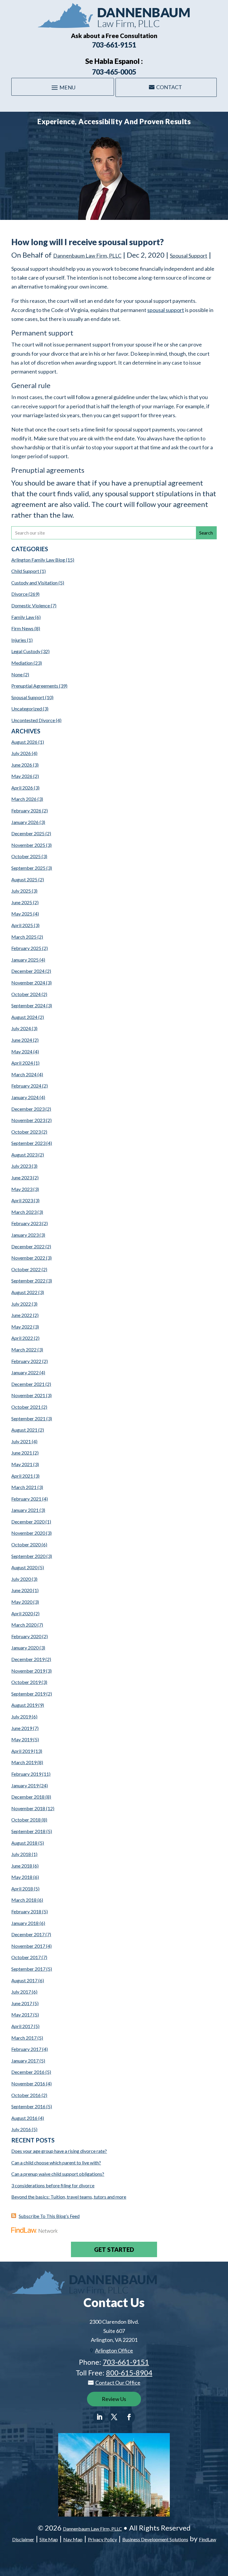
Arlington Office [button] (114, 2350)
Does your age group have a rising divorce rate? (59, 2151)
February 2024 (26, 1086)
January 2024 (25, 1097)
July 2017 (21, 1992)
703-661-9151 (114, 45)
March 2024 (24, 1074)
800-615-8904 (129, 2373)
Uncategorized (27, 709)
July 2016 (21, 2129)
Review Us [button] (114, 2399)
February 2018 (26, 1911)
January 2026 (25, 822)
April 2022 (22, 1338)
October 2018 (26, 1820)
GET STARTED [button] (114, 2249)
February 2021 (26, 1499)
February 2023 (26, 1223)
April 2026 (22, 788)
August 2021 (24, 1430)
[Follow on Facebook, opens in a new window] (129, 2417)
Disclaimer (23, 2539)
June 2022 (22, 1315)
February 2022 (26, 1361)
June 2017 (22, 2003)
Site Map (49, 2539)
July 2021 (21, 1441)
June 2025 (22, 902)
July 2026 (21, 753)
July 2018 (21, 1854)
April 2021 (22, 1476)
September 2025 (28, 868)
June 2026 (22, 765)
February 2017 (26, 2049)
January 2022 (25, 1372)
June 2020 (22, 1590)
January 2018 (25, 1923)
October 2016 (26, 2095)
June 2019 (22, 1728)
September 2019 (28, 1694)
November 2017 (28, 1946)
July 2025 (21, 891)
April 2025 (22, 925)
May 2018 (22, 1877)
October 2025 (26, 856)
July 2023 (21, 1166)
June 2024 (22, 1040)
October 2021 (26, 1407)
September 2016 (28, 2106)
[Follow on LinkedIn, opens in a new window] (99, 2417)
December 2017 (28, 1934)
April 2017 (22, 2026)
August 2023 (24, 1155)
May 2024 (22, 1051)
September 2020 (28, 1556)
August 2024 (24, 1017)
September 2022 (28, 1281)
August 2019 (24, 1705)
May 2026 (22, 776)
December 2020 (28, 1522)
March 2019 (24, 1762)
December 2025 (28, 833)
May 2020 (22, 1602)
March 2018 (24, 1900)
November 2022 (28, 1258)
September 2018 (28, 1831)
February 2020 (26, 1636)
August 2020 (24, 1567)
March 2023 (24, 1212)
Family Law (23, 617)
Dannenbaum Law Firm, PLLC (87, 256)
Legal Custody (26, 651)
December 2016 (28, 2072)
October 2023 (26, 1132)
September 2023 (28, 1143)
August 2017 (24, 1980)
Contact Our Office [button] (118, 2383)
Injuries (19, 640)
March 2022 (24, 1350)
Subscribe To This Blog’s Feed (49, 2216)
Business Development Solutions (155, 2539)
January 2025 (25, 960)
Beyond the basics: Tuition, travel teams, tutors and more (69, 2197)
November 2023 (28, 1120)
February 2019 (26, 1774)
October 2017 (26, 1957)
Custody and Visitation (34, 583)
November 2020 (28, 1533)
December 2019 (28, 1659)
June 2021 (22, 1453)
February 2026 (26, 810)
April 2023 (22, 1200)
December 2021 (28, 1384)
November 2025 (28, 845)
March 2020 (24, 1625)
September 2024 (28, 1005)
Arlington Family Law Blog (38, 560)
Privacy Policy (102, 2539)
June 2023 (22, 1177)
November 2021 (28, 1395)
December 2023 (28, 1109)
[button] (63, 87)
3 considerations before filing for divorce (53, 2185)
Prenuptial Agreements (35, 686)
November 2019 (28, 1671)
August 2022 (24, 1292)
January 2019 (25, 1785)
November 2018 (28, 1808)
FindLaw (208, 2539)
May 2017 (22, 2015)
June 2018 (22, 1866)
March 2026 (24, 799)
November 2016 (28, 2083)
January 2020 (25, 1648)
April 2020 (22, 1613)
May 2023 (22, 1189)
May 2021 (22, 1464)
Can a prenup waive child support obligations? (58, 2174)
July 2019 (21, 1716)
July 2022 (21, 1304)
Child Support (25, 571)
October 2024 (26, 994)
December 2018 (28, 1797)
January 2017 (25, 2061)
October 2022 (26, 1269)
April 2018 (22, 1889)
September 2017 (28, 1969)
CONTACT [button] (169, 87)
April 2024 (22, 1063)
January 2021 (25, 1510)
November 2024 (28, 983)
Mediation (22, 663)
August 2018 (24, 1843)
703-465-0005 (114, 72)
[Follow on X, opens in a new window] (114, 2417)
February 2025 (26, 948)
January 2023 (25, 1235)
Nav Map (73, 2539)
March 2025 (24, 937)
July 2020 (21, 1579)
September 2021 (28, 1418)
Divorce (19, 594)
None (17, 674)
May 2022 (22, 1327)
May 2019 (22, 1739)
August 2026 (24, 742)
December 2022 (28, 1246)
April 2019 (22, 1751)
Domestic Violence (31, 605)
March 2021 (24, 1487)
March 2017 (24, 2038)
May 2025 (22, 914)
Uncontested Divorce (33, 720)
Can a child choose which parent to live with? (56, 2163)
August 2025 (24, 879)
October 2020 (26, 1544)
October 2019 (26, 1682)
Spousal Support (189, 256)
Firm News (22, 628)
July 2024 (21, 1028)
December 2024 (28, 971)
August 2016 (24, 2118)
